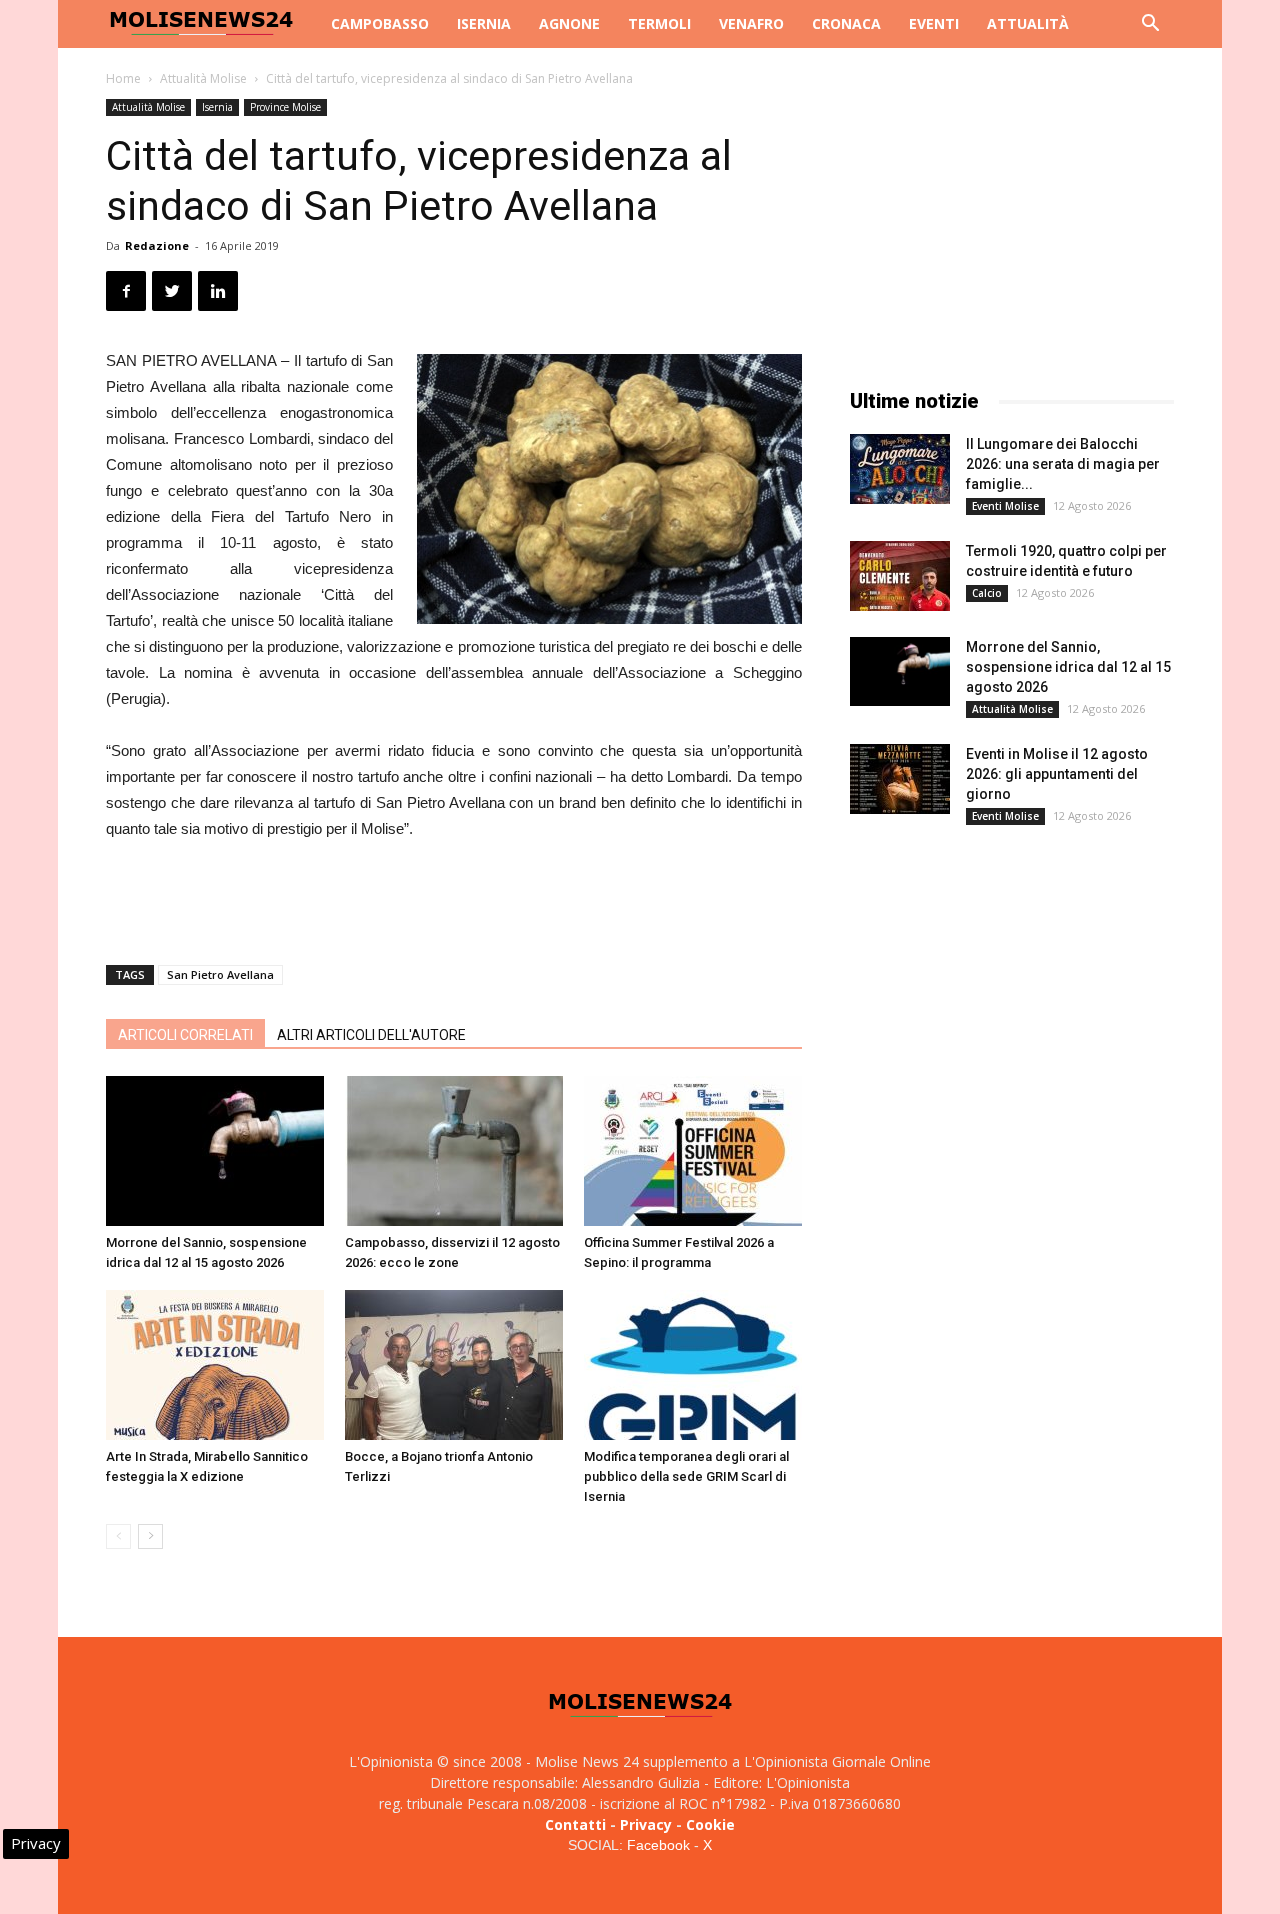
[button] (1150, 25)
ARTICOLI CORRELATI (185, 1035)
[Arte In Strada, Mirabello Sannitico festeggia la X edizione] (215, 1365)
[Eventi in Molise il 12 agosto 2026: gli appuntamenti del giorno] (900, 779)
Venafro (751, 23)
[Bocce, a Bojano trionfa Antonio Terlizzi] (454, 1365)
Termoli (659, 23)
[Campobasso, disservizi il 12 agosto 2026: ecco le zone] (454, 1151)
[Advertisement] (454, 898)
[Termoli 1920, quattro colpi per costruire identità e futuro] (900, 576)
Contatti (575, 1824)
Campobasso (380, 23)
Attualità (1028, 23)
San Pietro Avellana (220, 974)
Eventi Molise (1005, 506)
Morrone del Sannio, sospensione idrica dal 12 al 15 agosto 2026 (1068, 667)
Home (123, 78)
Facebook (658, 1845)
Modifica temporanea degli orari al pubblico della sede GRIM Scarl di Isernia (686, 1476)
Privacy (646, 1824)
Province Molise (285, 107)
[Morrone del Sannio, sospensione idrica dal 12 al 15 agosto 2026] (215, 1151)
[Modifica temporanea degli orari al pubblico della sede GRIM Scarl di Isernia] (693, 1365)
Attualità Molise (203, 78)
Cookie (710, 1824)
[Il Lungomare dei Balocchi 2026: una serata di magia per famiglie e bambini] (900, 469)
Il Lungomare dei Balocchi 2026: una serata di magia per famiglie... (1063, 464)
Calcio (987, 593)
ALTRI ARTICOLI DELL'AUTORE (371, 1035)
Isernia (484, 23)
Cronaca (846, 23)
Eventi (934, 23)
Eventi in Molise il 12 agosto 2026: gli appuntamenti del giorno (1057, 774)
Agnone (569, 23)
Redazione (157, 245)
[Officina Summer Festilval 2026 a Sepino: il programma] (693, 1151)
